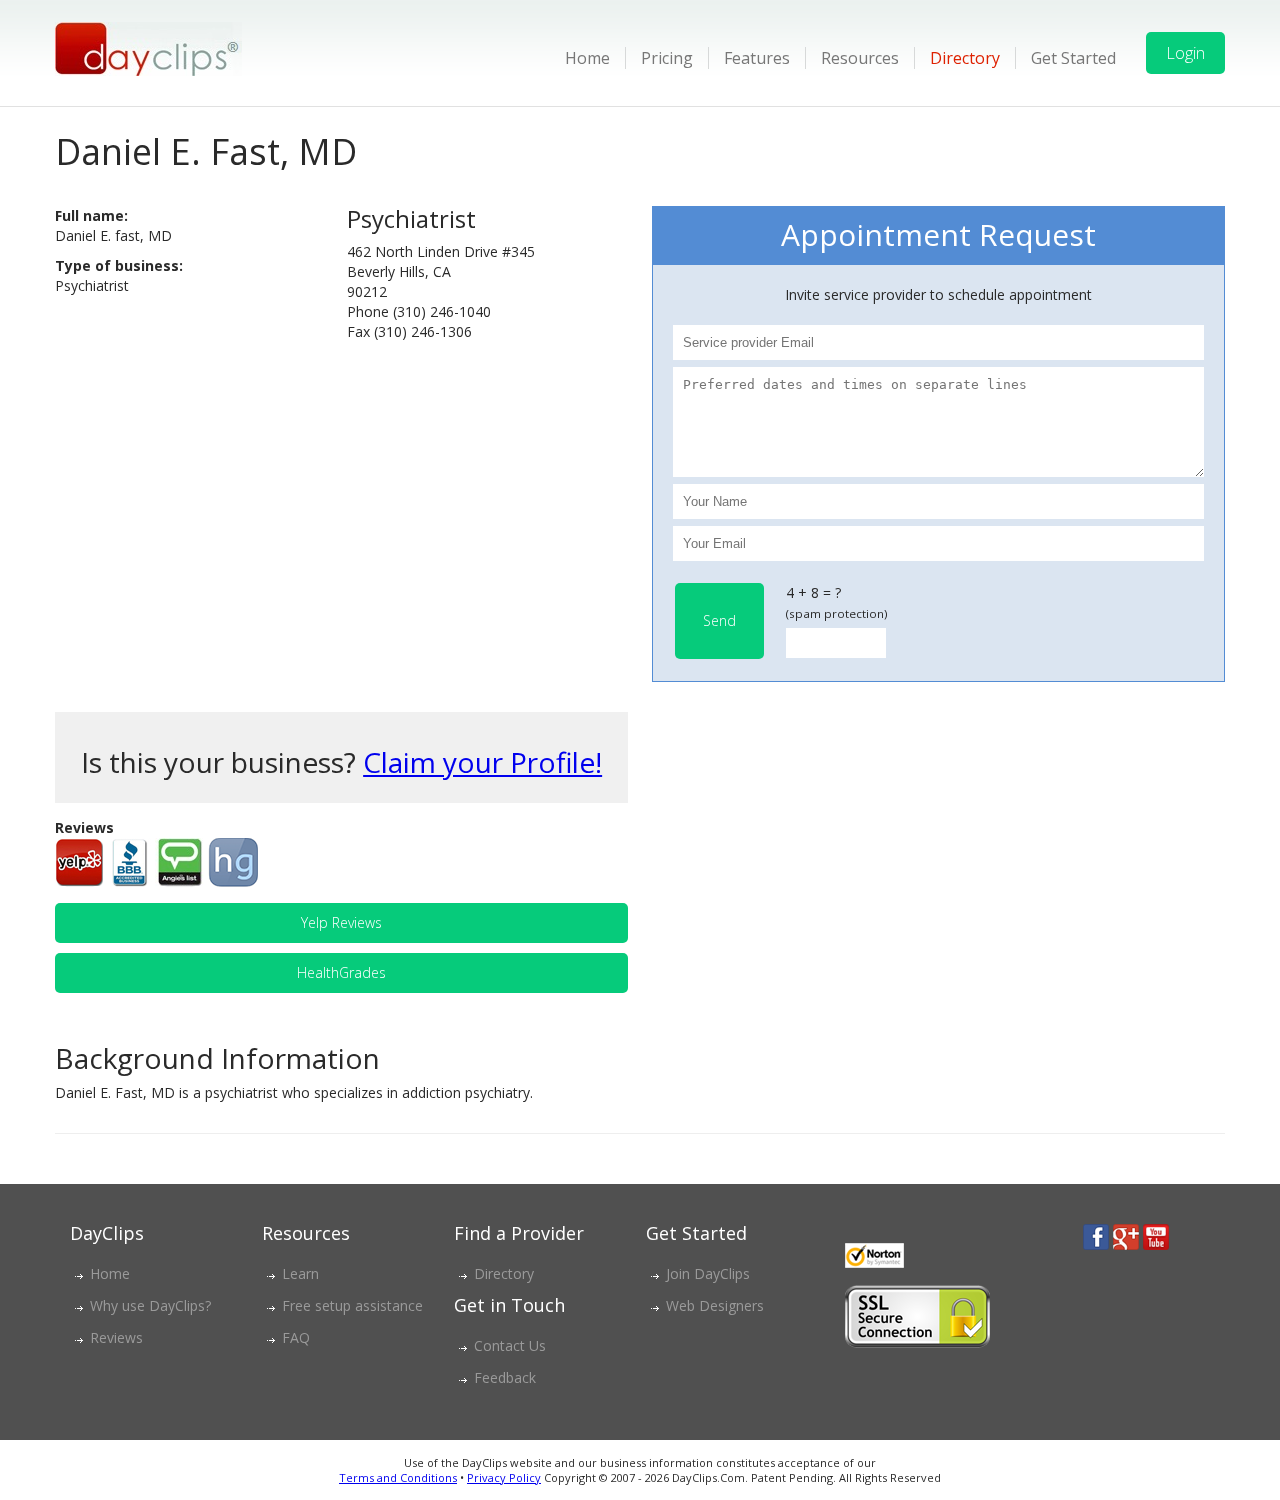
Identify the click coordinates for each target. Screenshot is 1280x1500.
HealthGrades (341, 972)
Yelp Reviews (341, 922)
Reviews (116, 1337)
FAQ (296, 1337)
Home (587, 58)
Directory (965, 58)
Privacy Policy (504, 1477)
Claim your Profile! (482, 762)
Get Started (1073, 58)
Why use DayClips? (150, 1305)
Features (757, 58)
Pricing (667, 58)
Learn (300, 1273)
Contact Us (510, 1345)
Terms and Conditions (398, 1477)
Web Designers (715, 1305)
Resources (860, 58)
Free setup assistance (352, 1305)
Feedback (505, 1377)
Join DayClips (708, 1273)
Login (1185, 53)
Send (719, 620)
